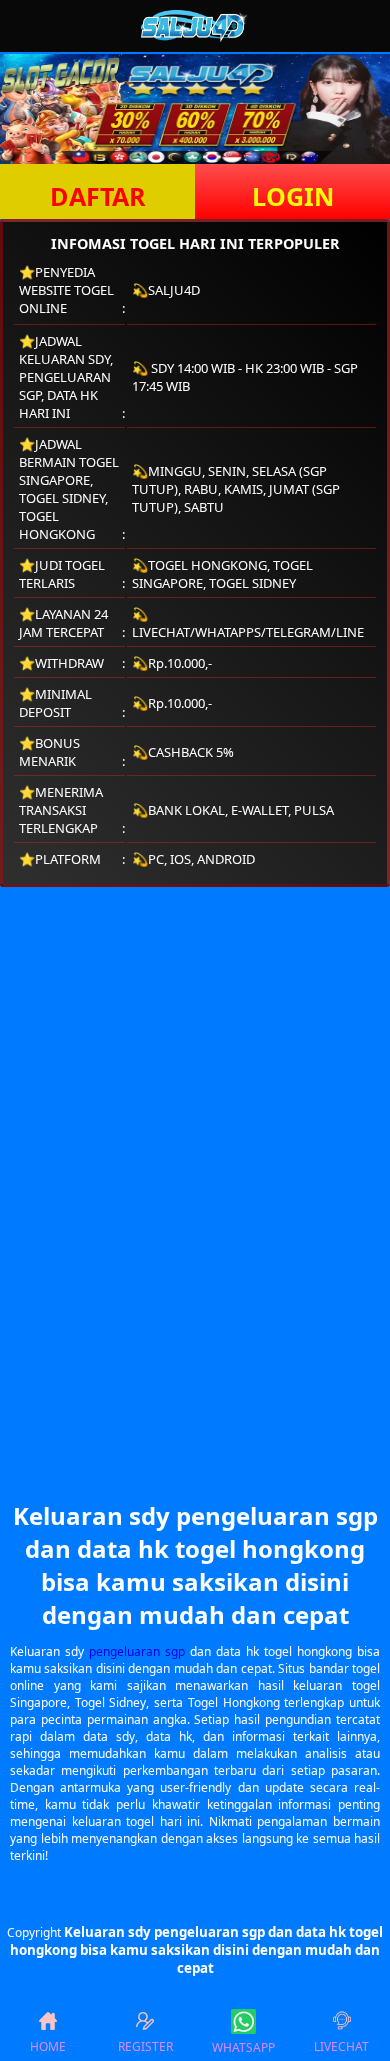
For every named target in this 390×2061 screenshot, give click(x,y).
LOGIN (293, 196)
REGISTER (145, 2046)
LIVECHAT (341, 2046)
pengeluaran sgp (137, 1651)
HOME (48, 2046)
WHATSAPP (243, 2047)
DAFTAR (98, 196)
